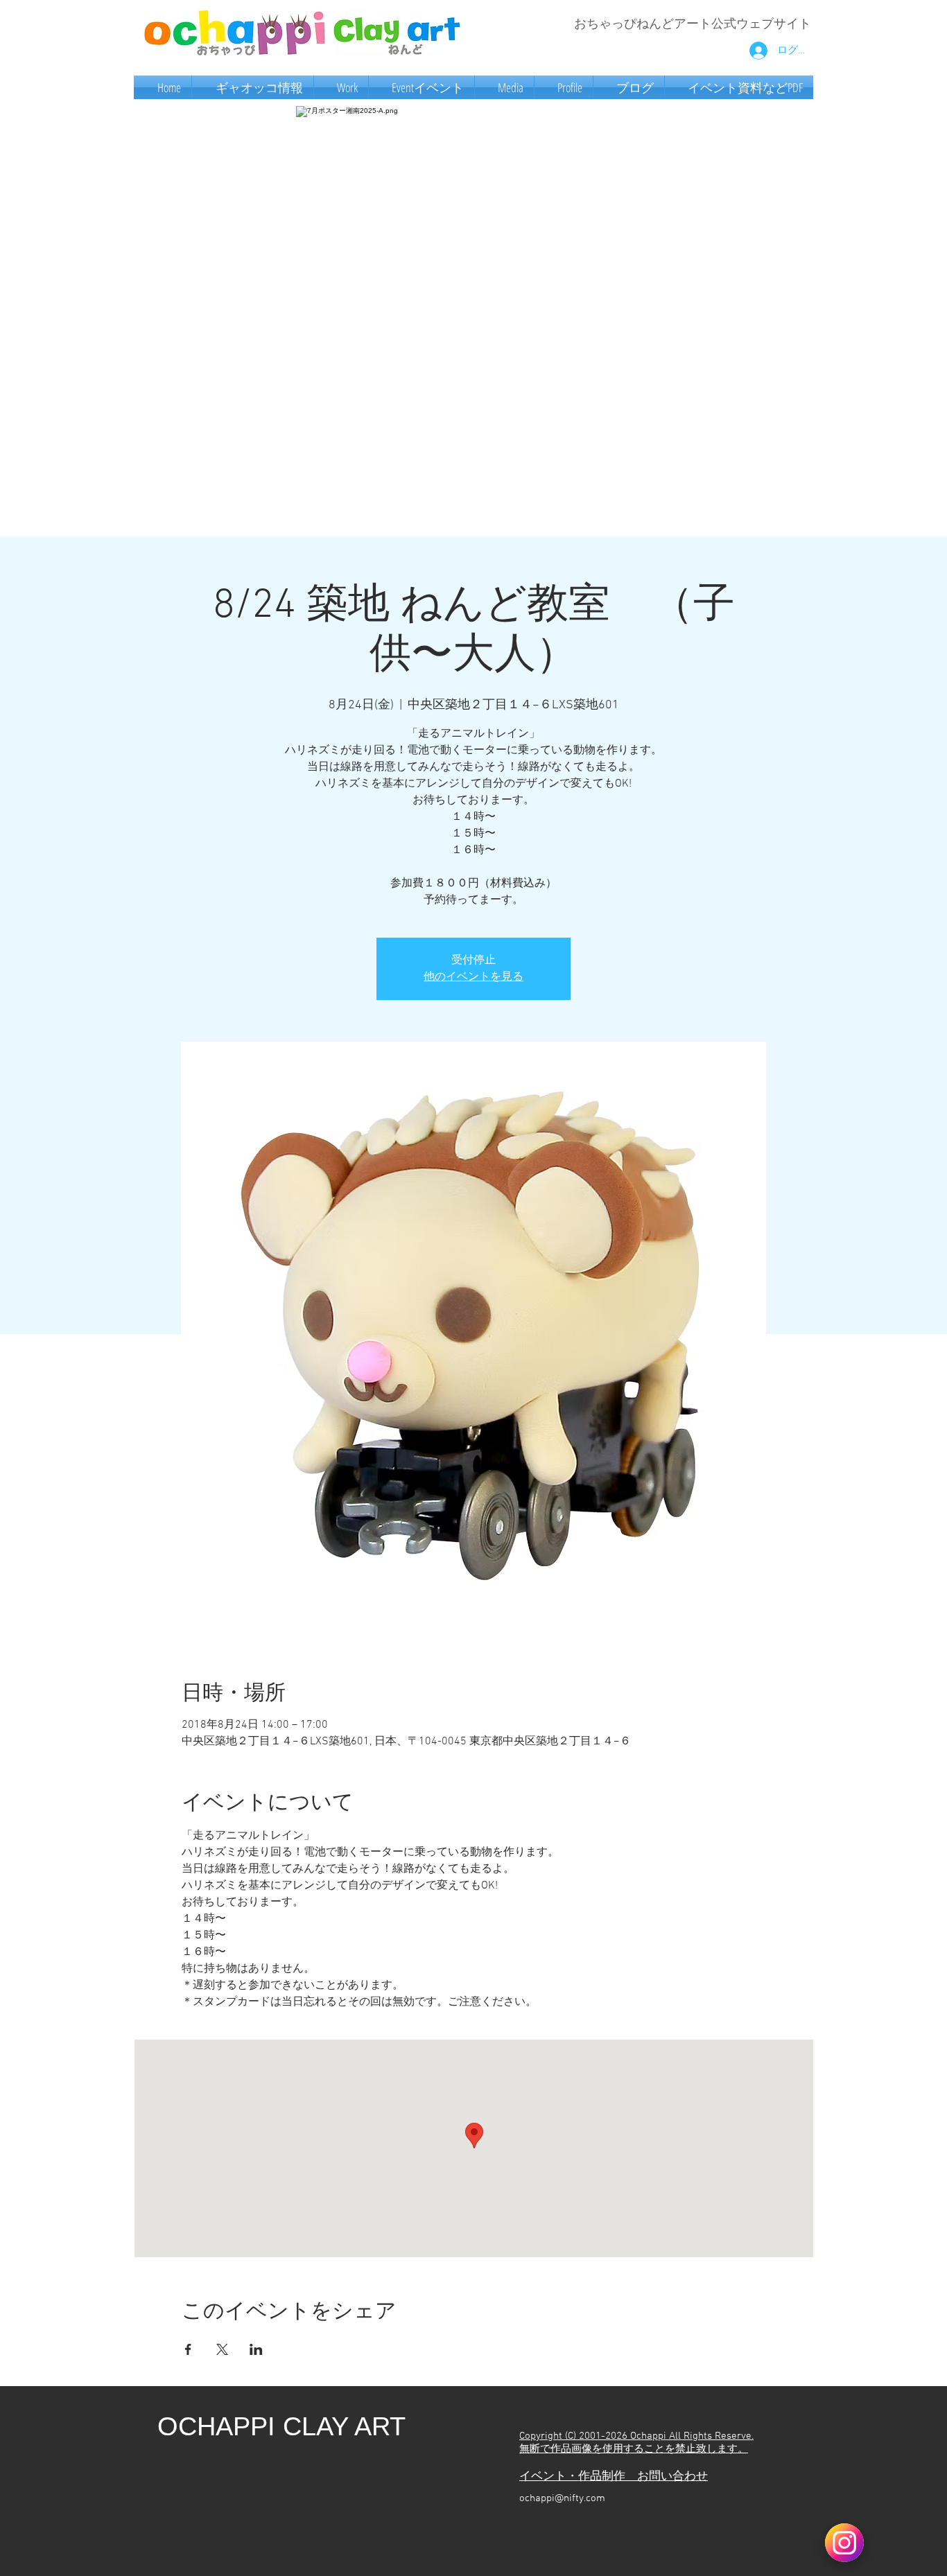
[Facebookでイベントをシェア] (188, 2349)
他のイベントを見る (473, 977)
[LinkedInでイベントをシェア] (256, 2349)
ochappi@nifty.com (562, 2498)
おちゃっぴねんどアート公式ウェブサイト (693, 25)
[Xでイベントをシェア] (222, 2349)
